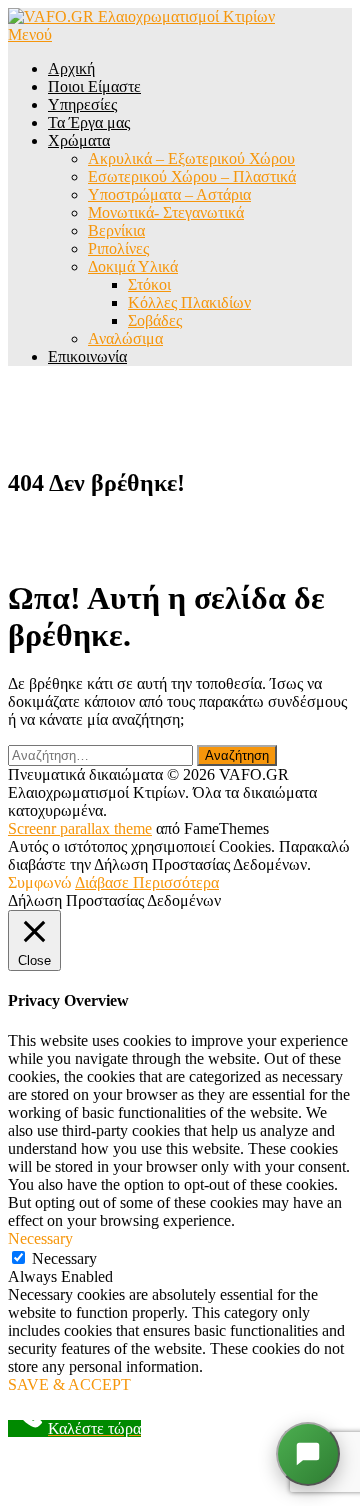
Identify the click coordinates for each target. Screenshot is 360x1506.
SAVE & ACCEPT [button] (69, 1384)
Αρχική (71, 68)
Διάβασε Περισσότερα (147, 882)
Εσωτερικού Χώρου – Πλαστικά (192, 176)
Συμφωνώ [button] (40, 882)
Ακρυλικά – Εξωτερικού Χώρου (191, 158)
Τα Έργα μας (89, 122)
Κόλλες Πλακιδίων (189, 302)
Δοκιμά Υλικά (133, 266)
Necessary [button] (40, 1238)
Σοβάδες (155, 320)
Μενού (30, 34)
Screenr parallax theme (80, 828)
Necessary (64, 1258)
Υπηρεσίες (82, 104)
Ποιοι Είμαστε (94, 86)
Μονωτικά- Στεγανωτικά (166, 212)
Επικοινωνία (87, 356)
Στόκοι (149, 284)
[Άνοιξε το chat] (308, 1454)
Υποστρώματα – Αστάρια (169, 194)
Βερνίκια (116, 230)
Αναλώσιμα (125, 338)
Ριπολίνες (118, 248)
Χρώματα (79, 140)
